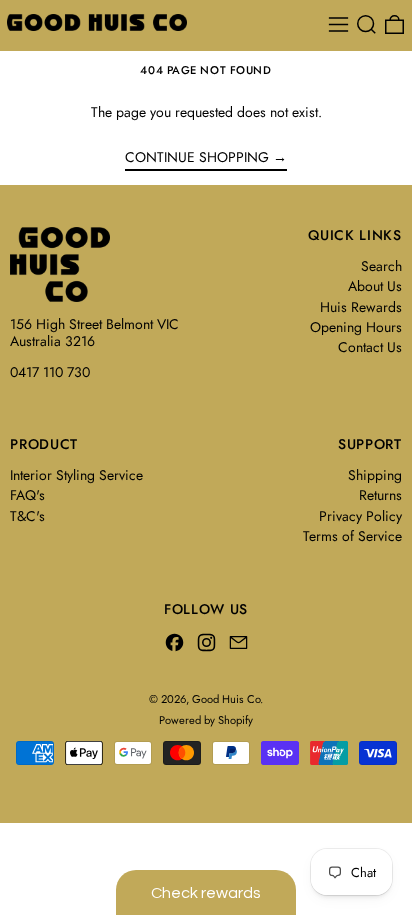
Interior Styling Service (76, 475)
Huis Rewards (361, 307)
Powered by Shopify (206, 720)
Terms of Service (352, 536)
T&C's (27, 516)
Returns (380, 495)
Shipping (375, 475)
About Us (375, 286)
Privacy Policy (360, 516)
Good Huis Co (226, 699)
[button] (366, 24)
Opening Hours (356, 327)
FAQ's (27, 495)
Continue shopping (197, 158)
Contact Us (370, 347)
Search (381, 266)
